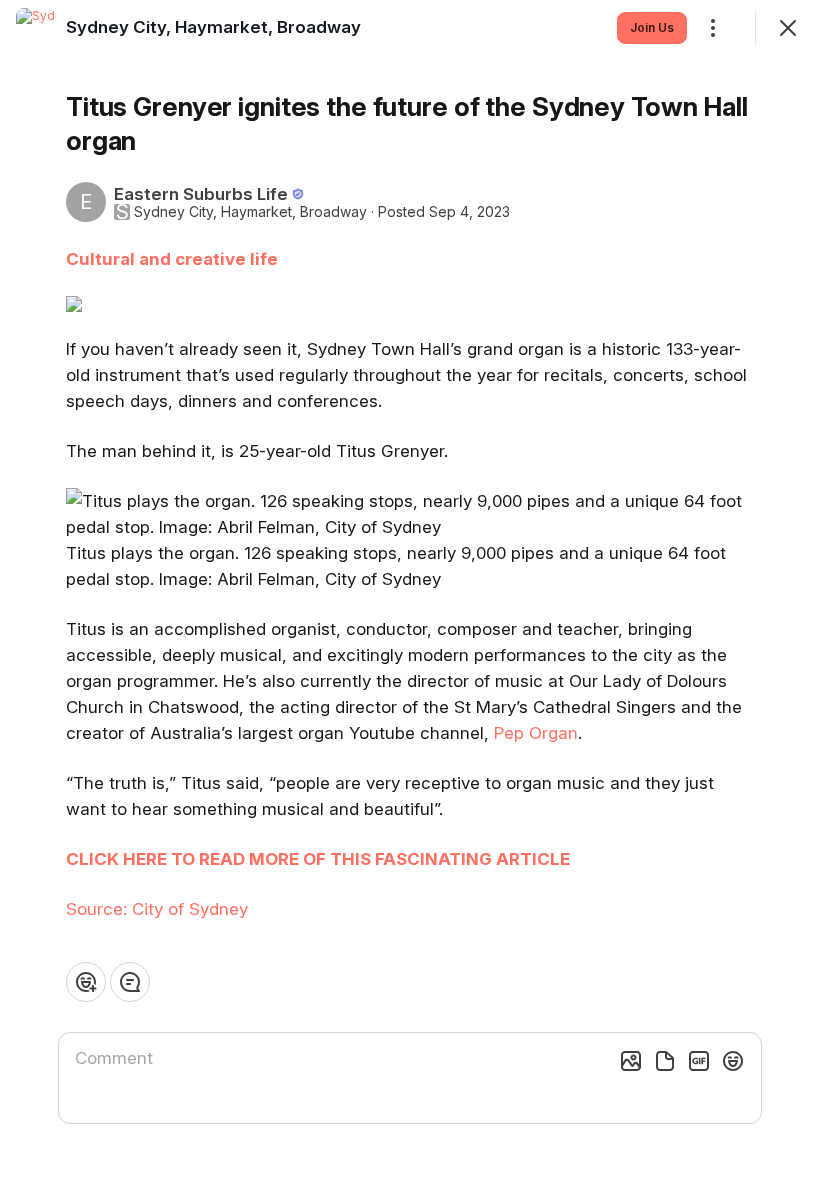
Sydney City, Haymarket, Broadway (250, 212)
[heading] (213, 27)
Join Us (652, 27)
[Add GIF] (699, 1061)
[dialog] (410, 590)
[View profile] (36, 28)
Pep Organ (536, 733)
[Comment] (130, 982)
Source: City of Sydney (157, 909)
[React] (86, 982)
